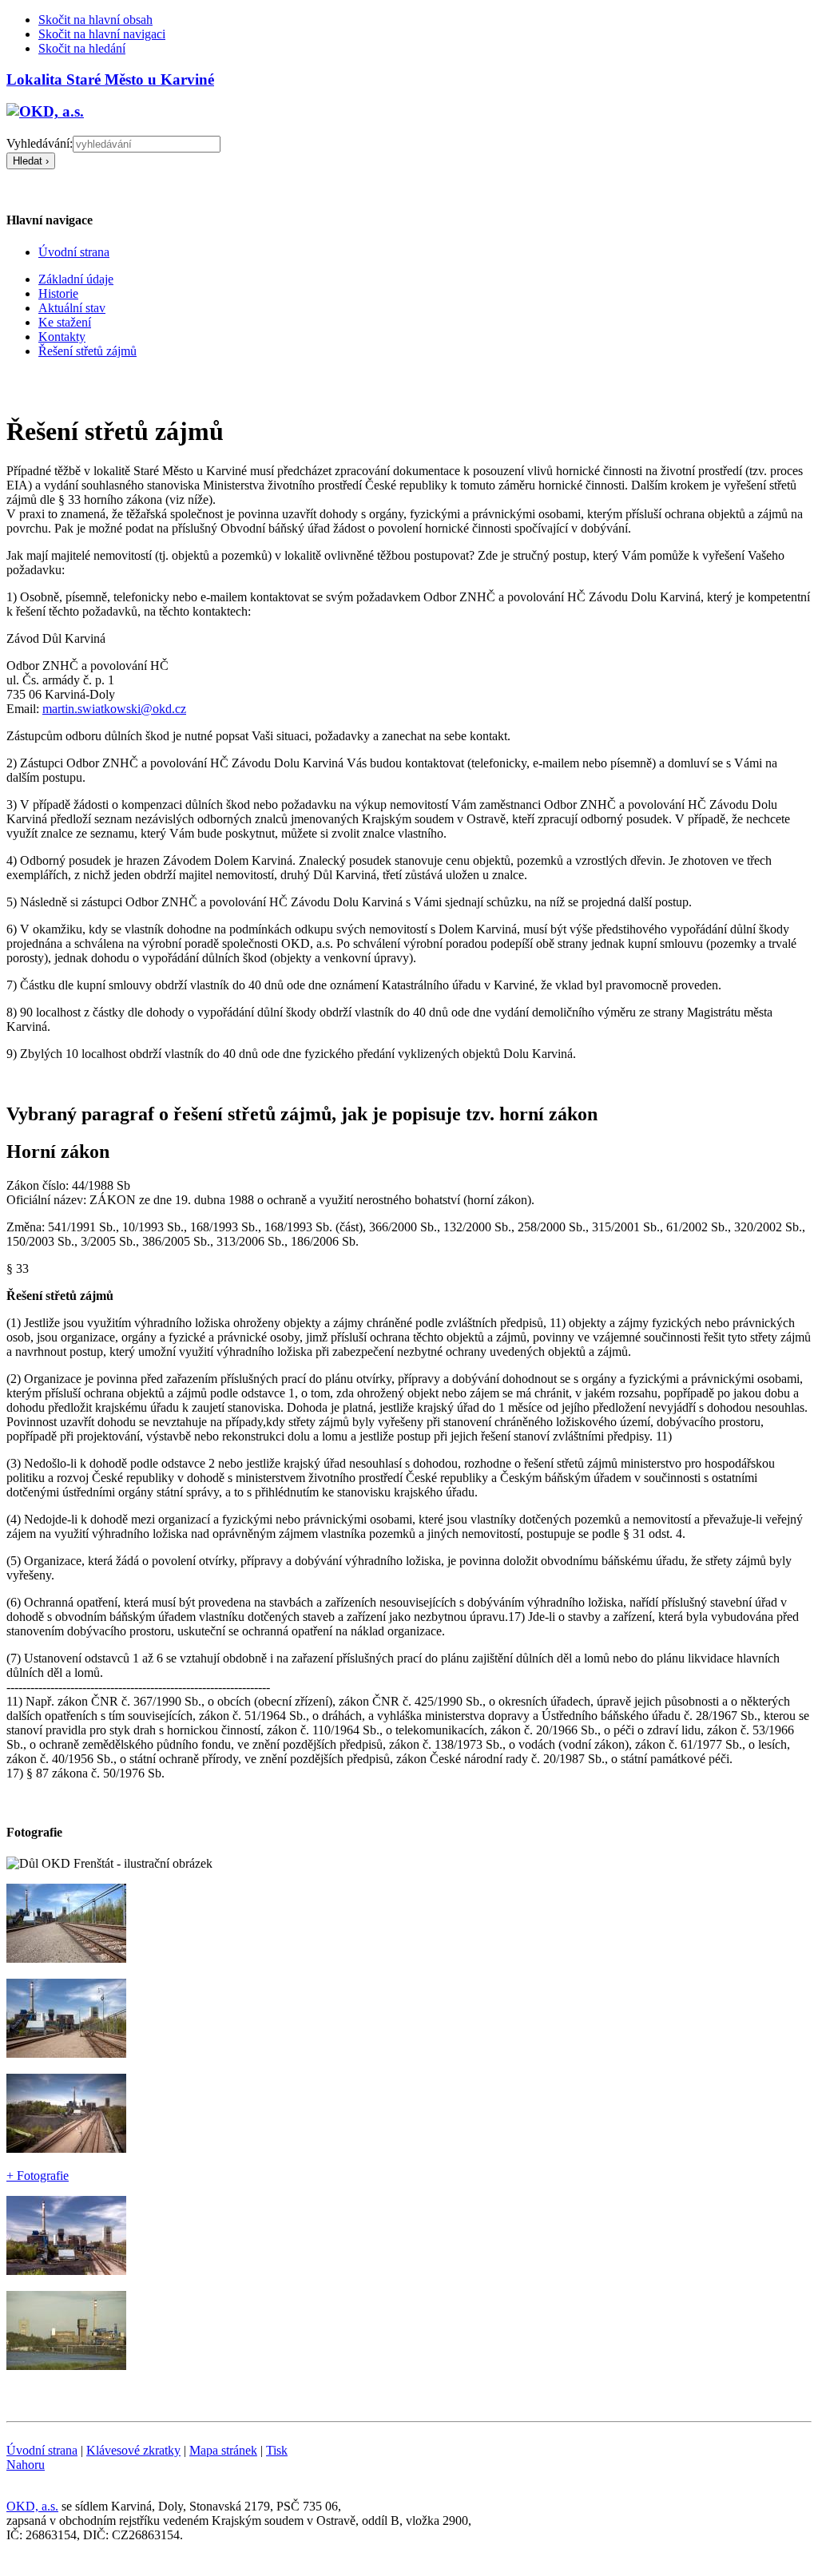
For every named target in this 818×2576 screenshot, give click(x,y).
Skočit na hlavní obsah (95, 20)
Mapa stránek (223, 2450)
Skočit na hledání (82, 48)
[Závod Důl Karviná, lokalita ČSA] (66, 1958)
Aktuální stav (72, 308)
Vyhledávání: (40, 143)
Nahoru (26, 2465)
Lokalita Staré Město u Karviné (110, 79)
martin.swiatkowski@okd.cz (114, 709)
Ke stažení (65, 322)
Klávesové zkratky (133, 2450)
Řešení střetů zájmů (87, 351)
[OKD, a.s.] (45, 111)
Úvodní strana (42, 2450)
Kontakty (62, 337)
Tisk (277, 2450)
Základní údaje (76, 279)
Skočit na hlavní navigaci (102, 34)
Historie (58, 293)
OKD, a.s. (32, 2506)
